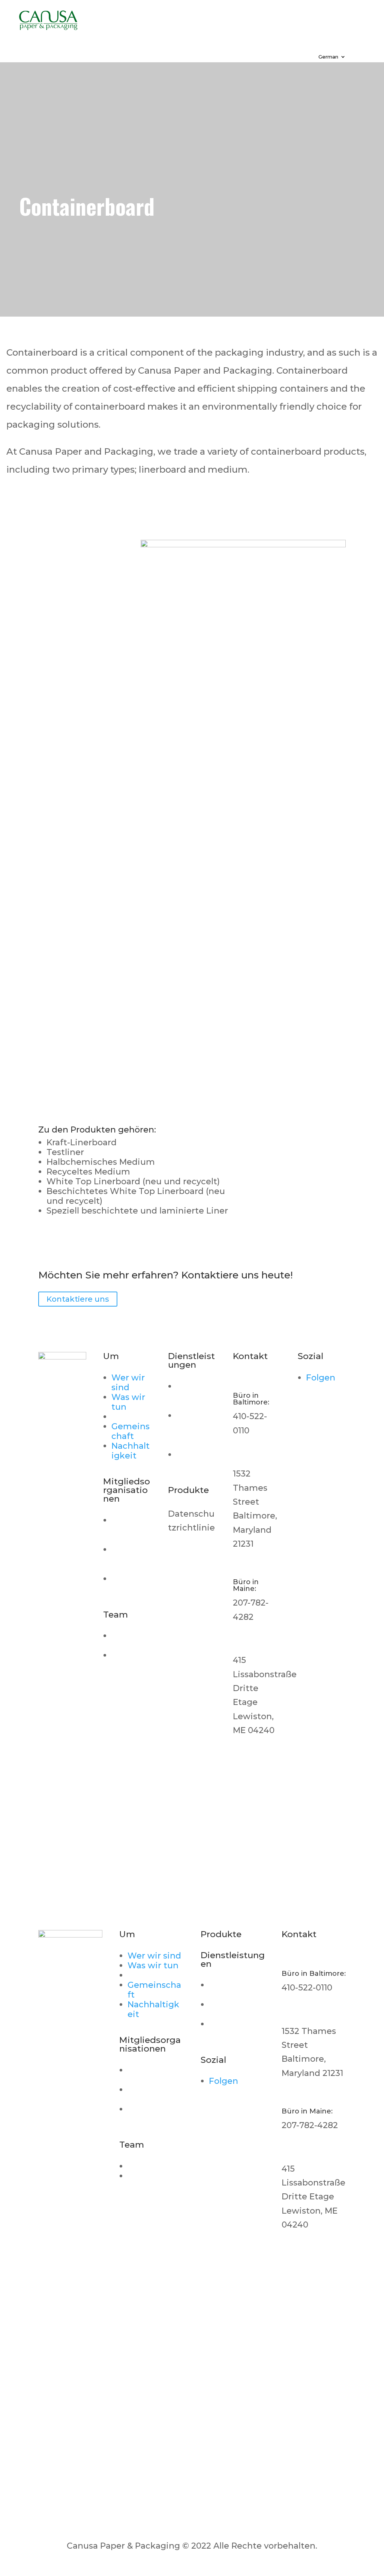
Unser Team (124, 1641)
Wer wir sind (128, 1383)
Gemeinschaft (130, 1431)
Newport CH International (155, 2114)
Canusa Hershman (131, 1559)
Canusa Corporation (130, 1530)
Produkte (276, 17)
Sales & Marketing (195, 1396)
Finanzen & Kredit (196, 1459)
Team (267, 28)
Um (114, 17)
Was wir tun (128, 1402)
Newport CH (130, 1584)
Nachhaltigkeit (130, 1451)
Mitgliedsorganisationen (175, 28)
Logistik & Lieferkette (196, 1430)
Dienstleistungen (186, 17)
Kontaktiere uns (151, 39)
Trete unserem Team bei (130, 1670)
